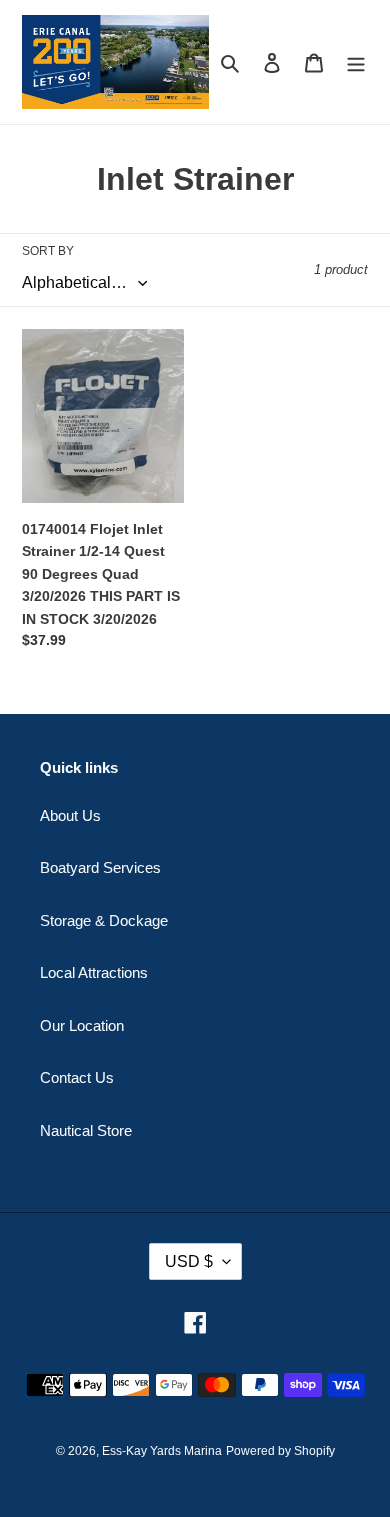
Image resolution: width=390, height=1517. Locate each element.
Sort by (48, 251)
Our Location (82, 1025)
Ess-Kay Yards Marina (162, 1451)
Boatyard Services (100, 867)
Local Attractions (94, 972)
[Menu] (356, 62)
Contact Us (77, 1077)
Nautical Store (86, 1130)
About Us (70, 815)
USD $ (189, 1261)
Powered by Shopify (280, 1451)
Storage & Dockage (104, 920)
